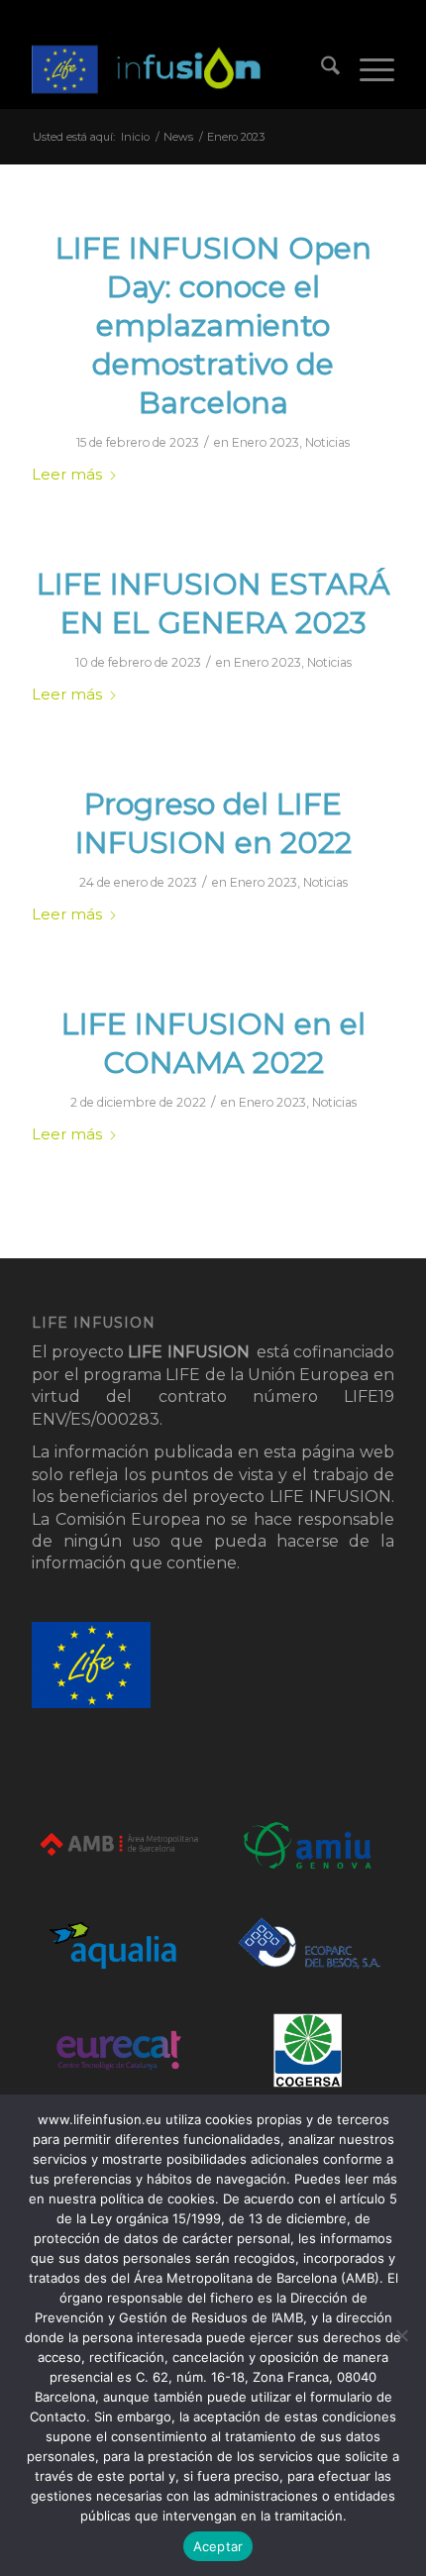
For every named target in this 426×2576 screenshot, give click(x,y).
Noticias (327, 442)
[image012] (176, 69)
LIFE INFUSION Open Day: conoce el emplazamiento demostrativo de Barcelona (213, 325)
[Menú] (367, 69)
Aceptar (218, 2546)
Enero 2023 (266, 442)
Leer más (67, 475)
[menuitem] (320, 69)
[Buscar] (320, 69)
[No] (401, 2335)
